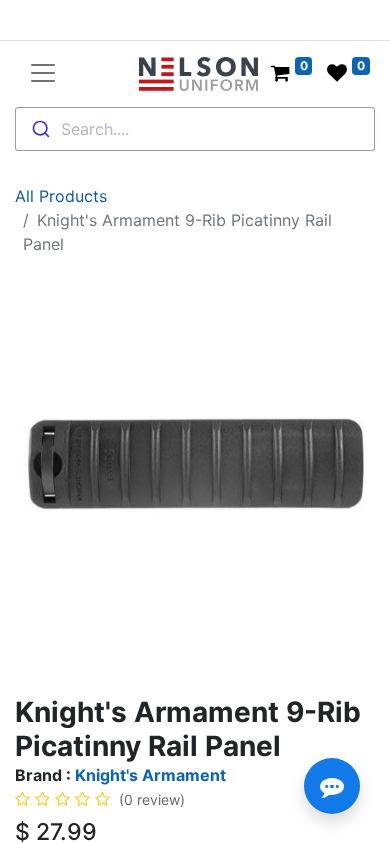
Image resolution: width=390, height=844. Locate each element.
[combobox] (195, 129)
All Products (61, 196)
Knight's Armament (150, 775)
